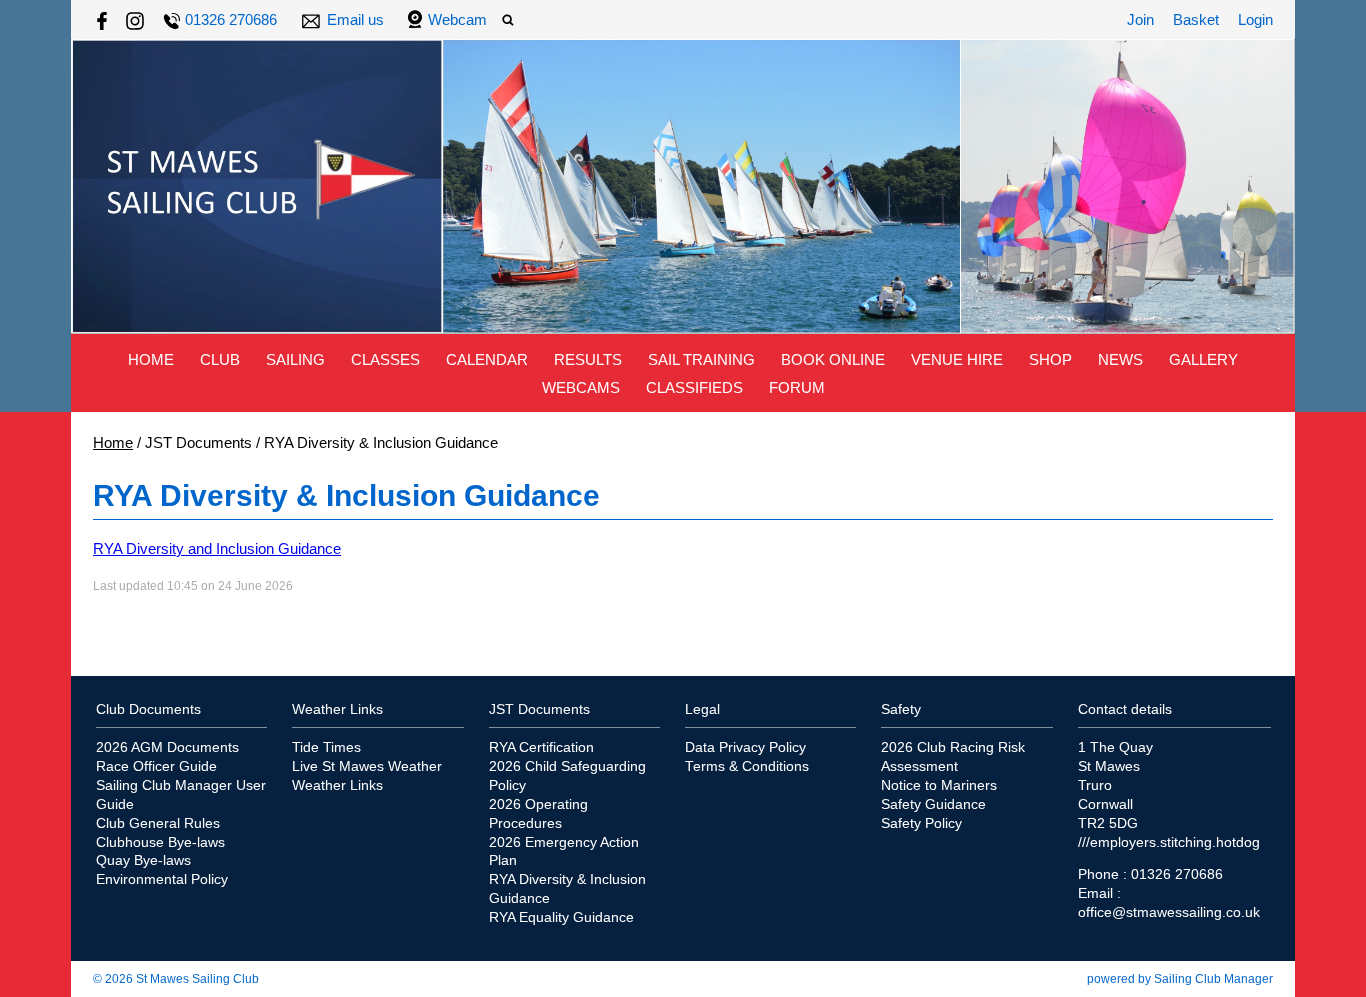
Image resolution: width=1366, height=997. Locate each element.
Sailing (295, 359)
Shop (1050, 359)
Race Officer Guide (156, 766)
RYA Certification (541, 747)
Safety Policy (921, 823)
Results (588, 359)
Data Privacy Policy (745, 747)
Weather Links (337, 785)
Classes (385, 359)
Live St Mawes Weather (367, 766)
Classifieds (694, 387)
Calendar (487, 359)
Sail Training (701, 359)
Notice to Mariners (939, 785)
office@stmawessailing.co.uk (1169, 912)
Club (220, 359)
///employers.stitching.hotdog (1169, 842)
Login (1255, 19)
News (1120, 359)
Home (151, 359)
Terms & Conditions (747, 766)
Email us (355, 19)
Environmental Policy (162, 879)
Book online (833, 359)
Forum (797, 387)
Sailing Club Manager (1213, 979)
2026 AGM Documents (167, 747)
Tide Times (326, 747)
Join (1140, 19)
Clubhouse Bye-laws (160, 842)
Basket (1196, 19)
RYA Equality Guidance (561, 917)
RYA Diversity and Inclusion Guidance (217, 548)
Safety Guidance (933, 804)
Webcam (457, 19)
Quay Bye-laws (143, 860)
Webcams (581, 387)
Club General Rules (158, 823)
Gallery (1203, 359)
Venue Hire (957, 359)
